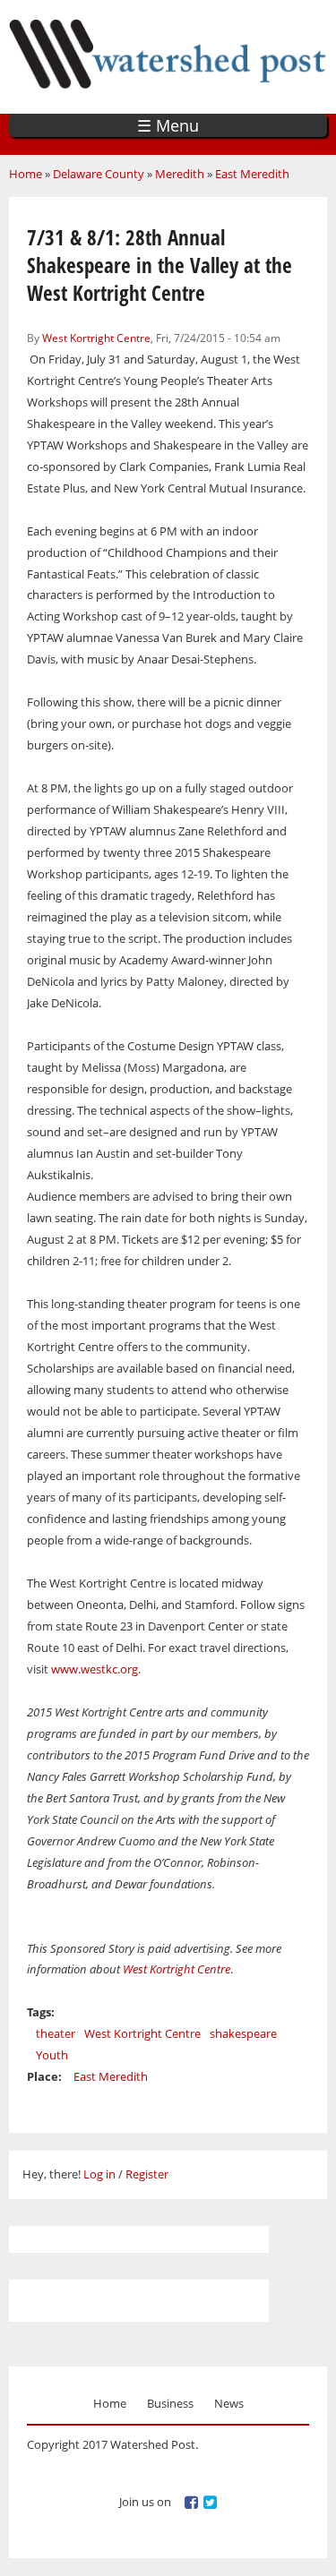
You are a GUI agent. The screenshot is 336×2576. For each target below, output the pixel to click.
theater (56, 2033)
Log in (99, 2174)
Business (170, 2403)
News (229, 2403)
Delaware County (99, 174)
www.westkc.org (95, 1669)
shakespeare (243, 2033)
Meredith (180, 174)
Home (26, 174)
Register (147, 2174)
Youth (52, 2055)
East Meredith (252, 174)
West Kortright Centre (96, 338)
